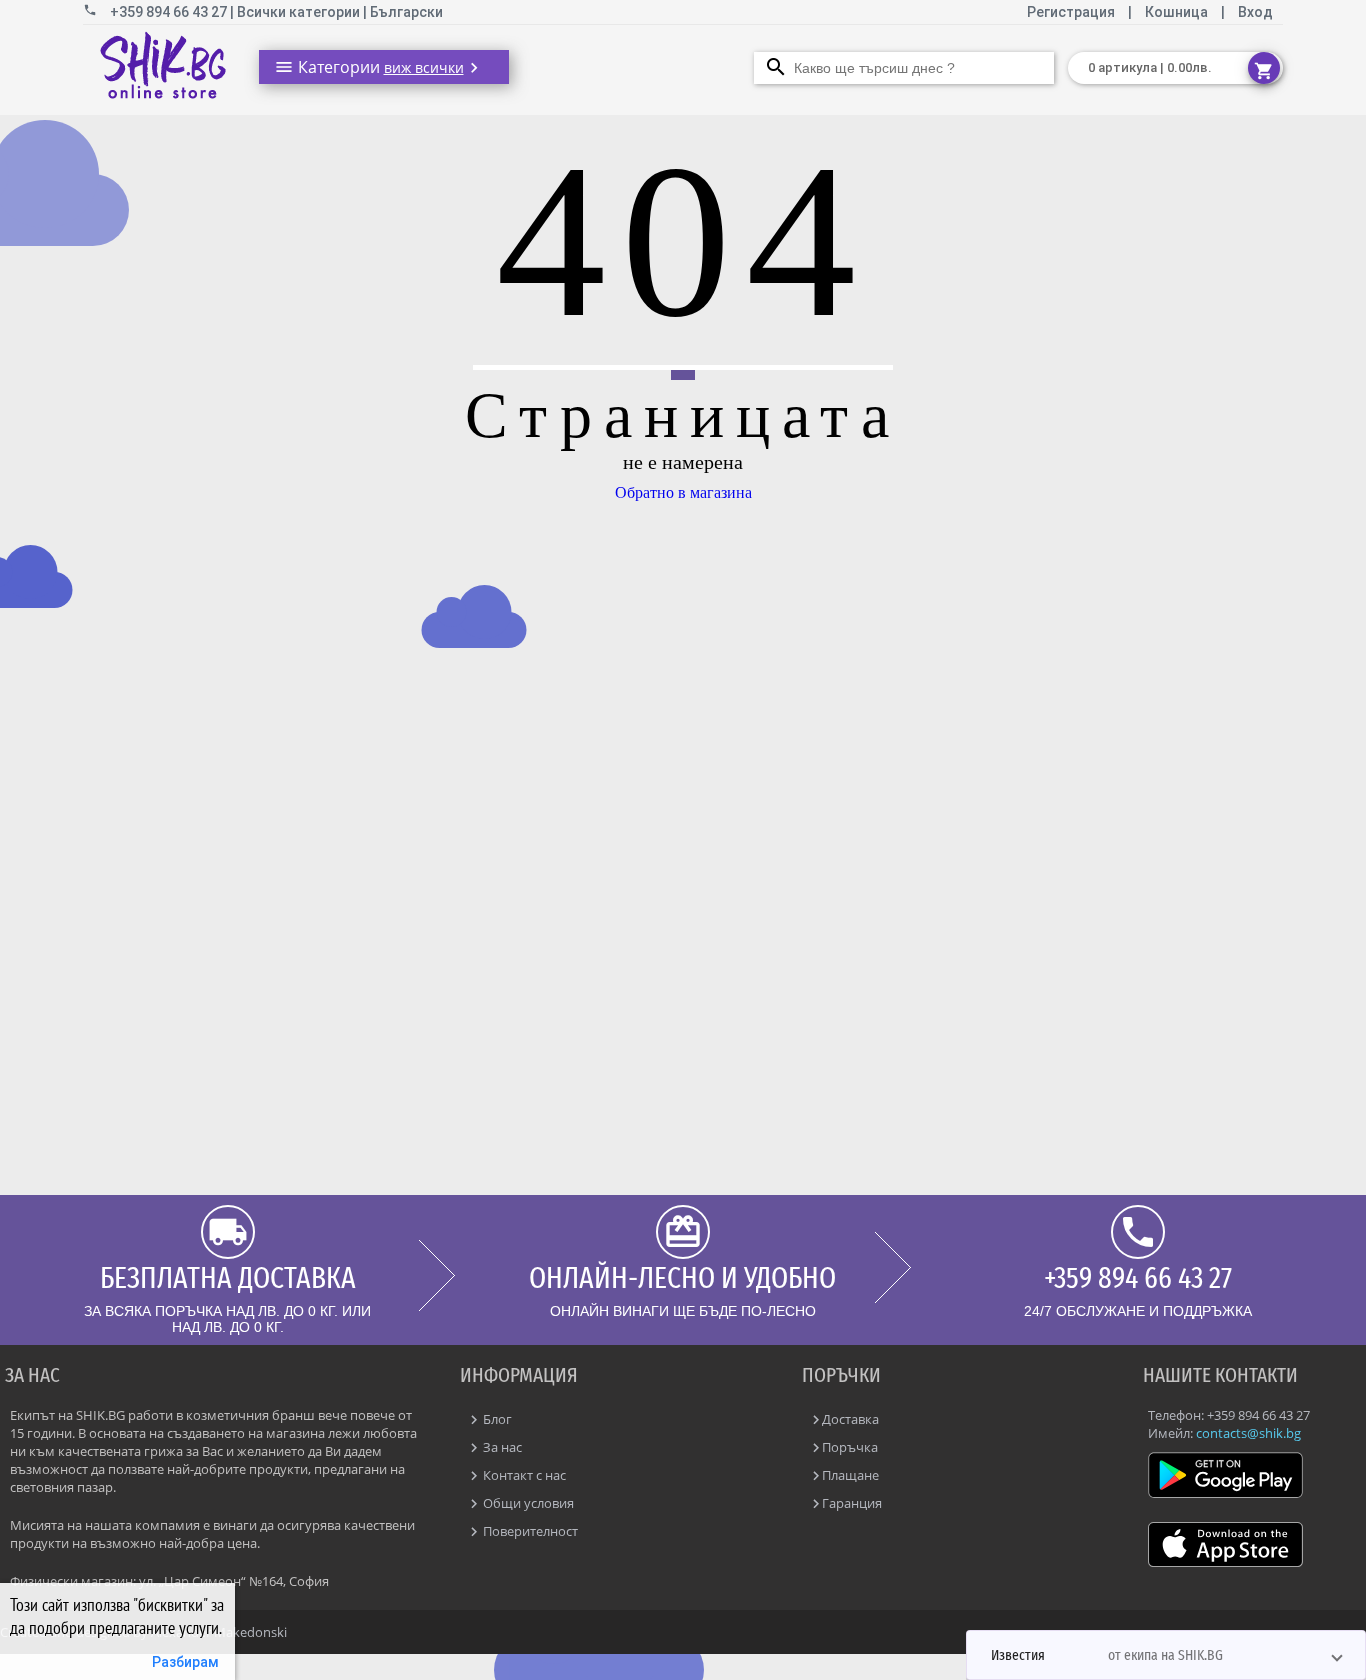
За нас (501, 1447)
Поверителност (529, 1531)
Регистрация (1072, 12)
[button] (1166, 1655)
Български (406, 12)
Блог (496, 1419)
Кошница (1176, 12)
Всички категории (300, 12)
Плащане (850, 1475)
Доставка (850, 1419)
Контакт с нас (523, 1475)
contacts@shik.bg (1248, 1433)
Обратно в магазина (683, 492)
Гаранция (852, 1503)
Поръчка (850, 1447)
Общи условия (527, 1503)
